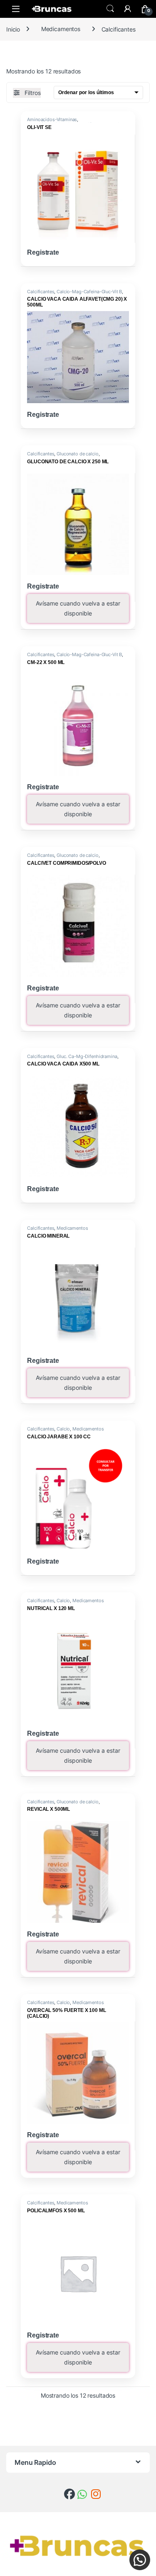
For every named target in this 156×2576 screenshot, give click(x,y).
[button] (140, 2560)
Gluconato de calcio (77, 454)
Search (110, 9)
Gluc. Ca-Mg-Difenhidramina (87, 1056)
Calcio (63, 1429)
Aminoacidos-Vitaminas (52, 119)
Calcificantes (41, 292)
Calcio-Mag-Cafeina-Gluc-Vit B (89, 292)
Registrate (43, 252)
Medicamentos (61, 29)
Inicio (13, 29)
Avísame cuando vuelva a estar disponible (78, 608)
